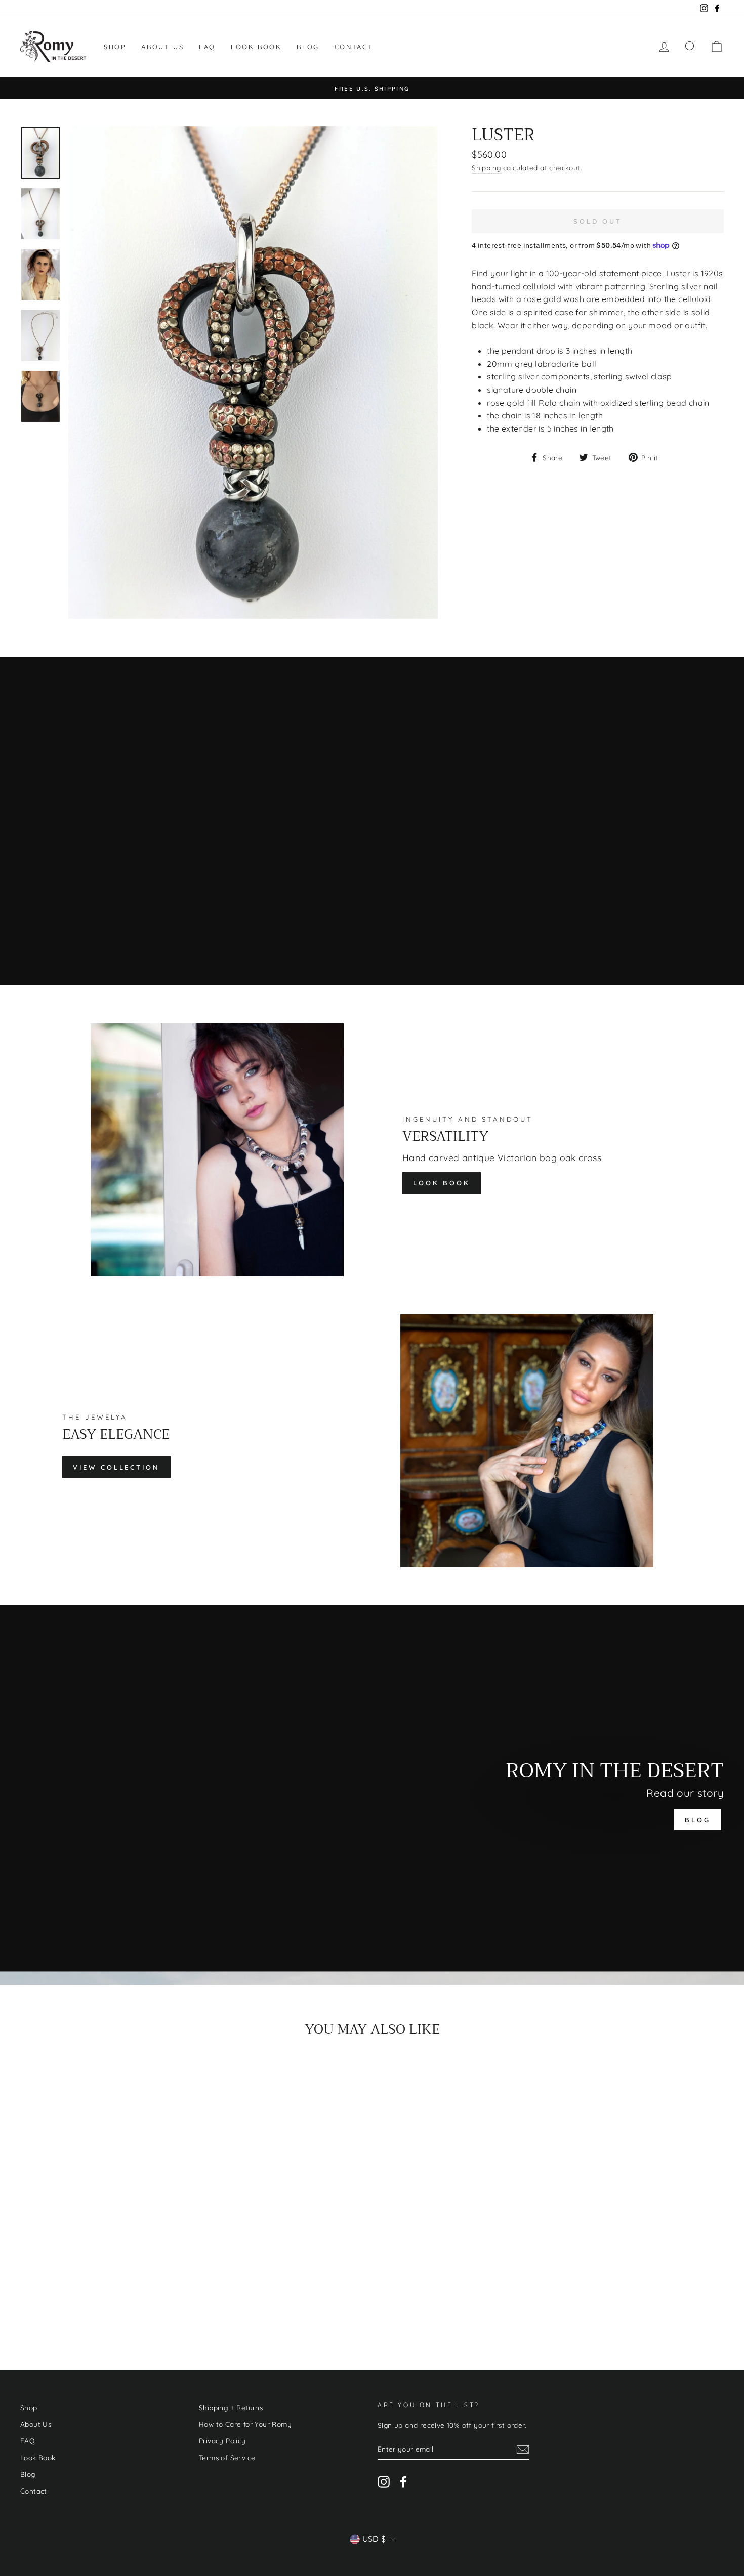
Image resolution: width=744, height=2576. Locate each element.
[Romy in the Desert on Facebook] (403, 2482)
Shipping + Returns (231, 2407)
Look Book (256, 47)
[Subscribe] (523, 2450)
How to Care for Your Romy (245, 2424)
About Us (162, 47)
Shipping (486, 168)
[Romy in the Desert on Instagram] (384, 2482)
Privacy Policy (222, 2441)
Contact (354, 47)
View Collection (116, 1467)
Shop (115, 47)
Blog (308, 47)
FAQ (207, 47)
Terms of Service (227, 2457)
